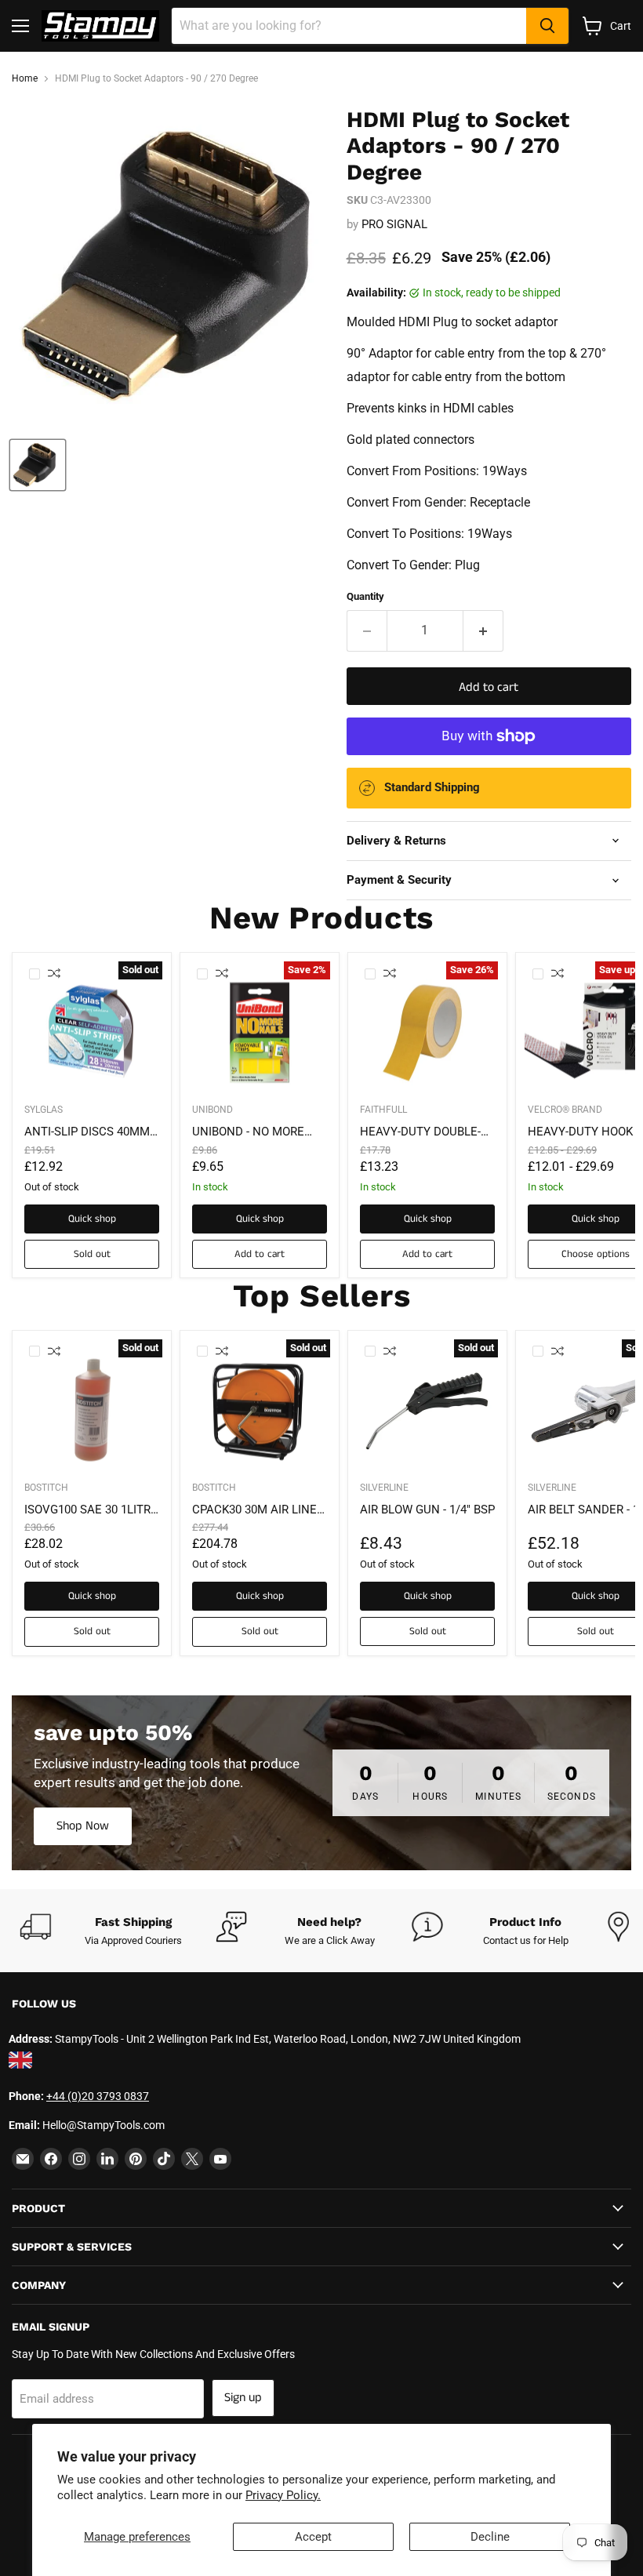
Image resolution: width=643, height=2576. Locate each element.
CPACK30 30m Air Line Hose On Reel (254, 1510)
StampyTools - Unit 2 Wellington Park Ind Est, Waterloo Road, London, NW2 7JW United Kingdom (288, 2039)
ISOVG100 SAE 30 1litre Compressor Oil (91, 1510)
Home (25, 79)
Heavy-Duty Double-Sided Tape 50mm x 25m (420, 1132)
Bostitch (46, 1488)
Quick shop (92, 1219)
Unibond (213, 1110)
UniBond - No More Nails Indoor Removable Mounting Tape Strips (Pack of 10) (258, 1132)
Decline (490, 2537)
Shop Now (83, 1826)
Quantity (365, 596)
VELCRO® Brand (565, 1110)
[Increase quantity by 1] (483, 630)
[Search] (547, 26)
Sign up (243, 2398)
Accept (313, 2537)
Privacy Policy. (283, 2495)
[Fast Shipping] (118, 1931)
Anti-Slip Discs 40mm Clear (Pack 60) (87, 1132)
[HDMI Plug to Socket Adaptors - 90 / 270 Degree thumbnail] (38, 465)
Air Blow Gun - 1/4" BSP (427, 1510)
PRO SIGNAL (394, 224)
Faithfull (383, 1110)
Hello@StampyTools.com (104, 2125)
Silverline (384, 1488)
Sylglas (44, 1110)
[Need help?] (314, 1931)
